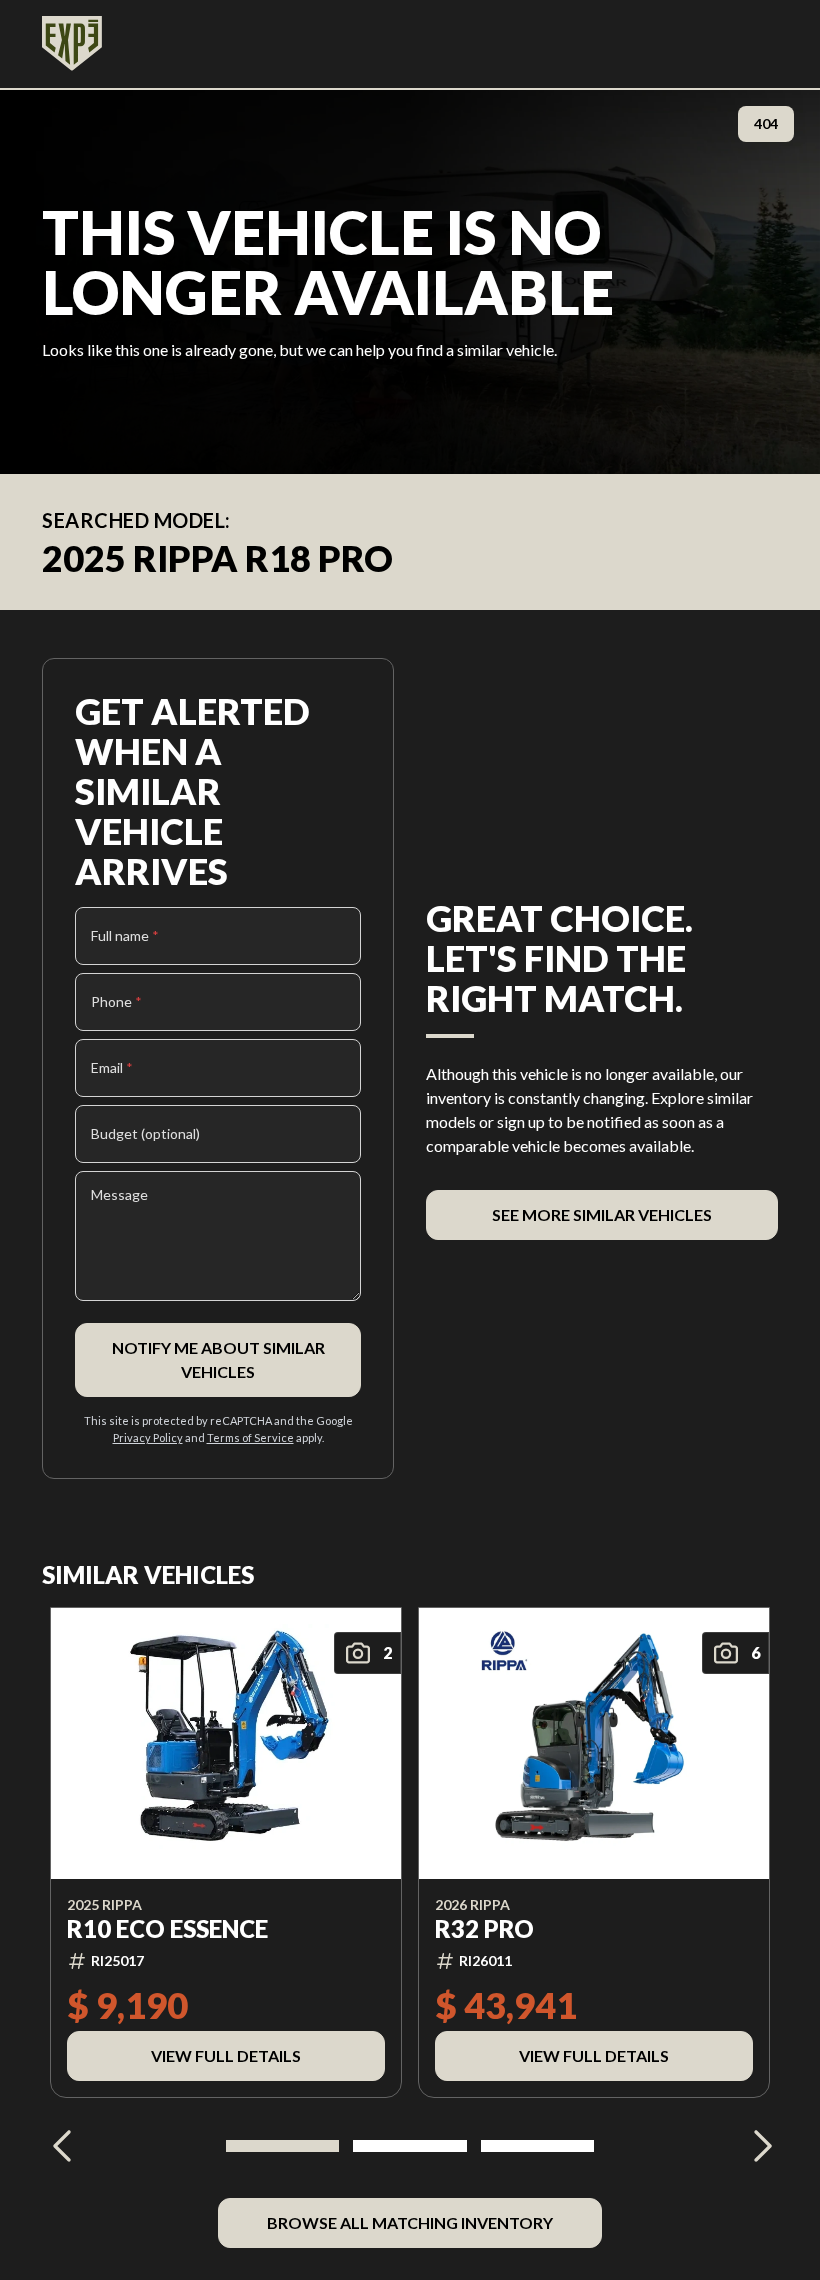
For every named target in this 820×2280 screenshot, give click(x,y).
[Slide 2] (409, 2146)
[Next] (758, 2146)
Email (112, 1067)
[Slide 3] (537, 2146)
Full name (125, 935)
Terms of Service (250, 1437)
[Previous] (62, 2146)
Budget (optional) (145, 1133)
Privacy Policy (148, 1437)
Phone (116, 1001)
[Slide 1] (282, 2146)
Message (119, 1194)
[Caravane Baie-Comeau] (72, 44)
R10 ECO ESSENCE (167, 1929)
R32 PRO (484, 1929)
